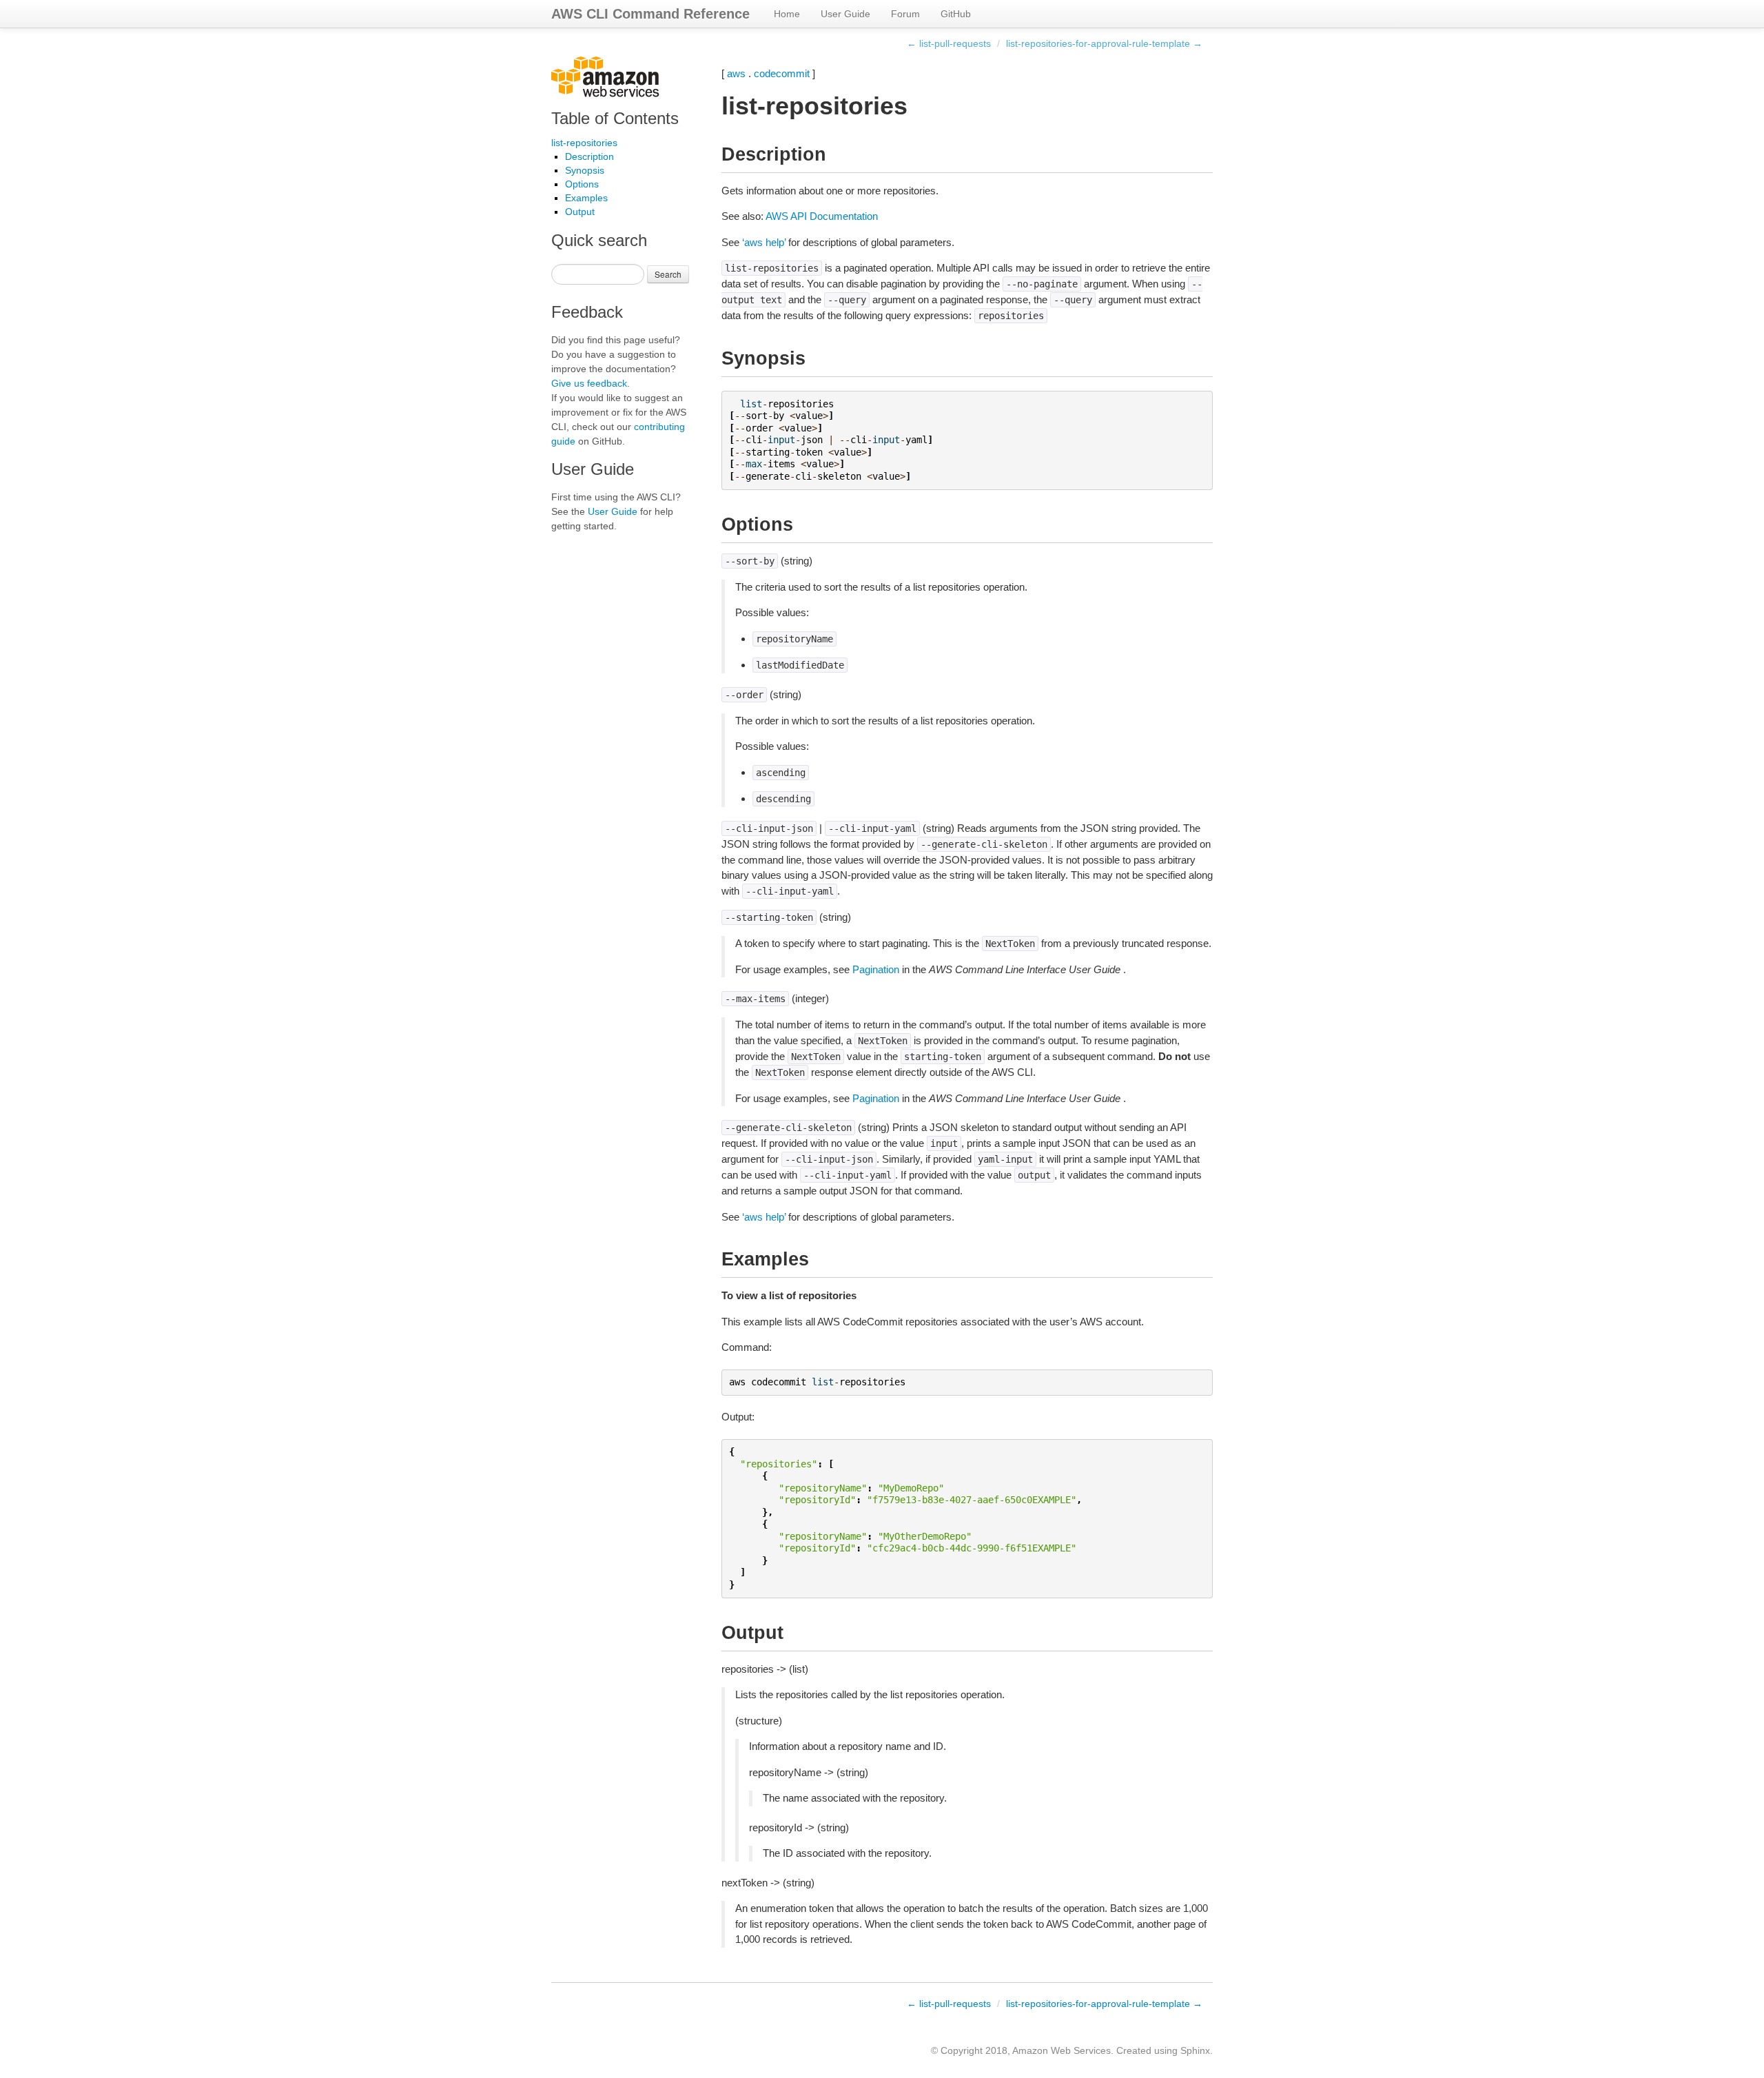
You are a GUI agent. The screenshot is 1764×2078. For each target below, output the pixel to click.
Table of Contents (615, 118)
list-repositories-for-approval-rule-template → (1104, 43)
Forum (905, 14)
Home (787, 14)
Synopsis (585, 170)
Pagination (876, 969)
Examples (586, 198)
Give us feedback (589, 383)
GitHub (956, 14)
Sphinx (1195, 2050)
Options (582, 184)
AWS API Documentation (822, 216)
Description (589, 156)
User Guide (845, 14)
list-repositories (584, 143)
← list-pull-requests (949, 43)
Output (580, 212)
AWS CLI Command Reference (650, 14)
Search (668, 274)
